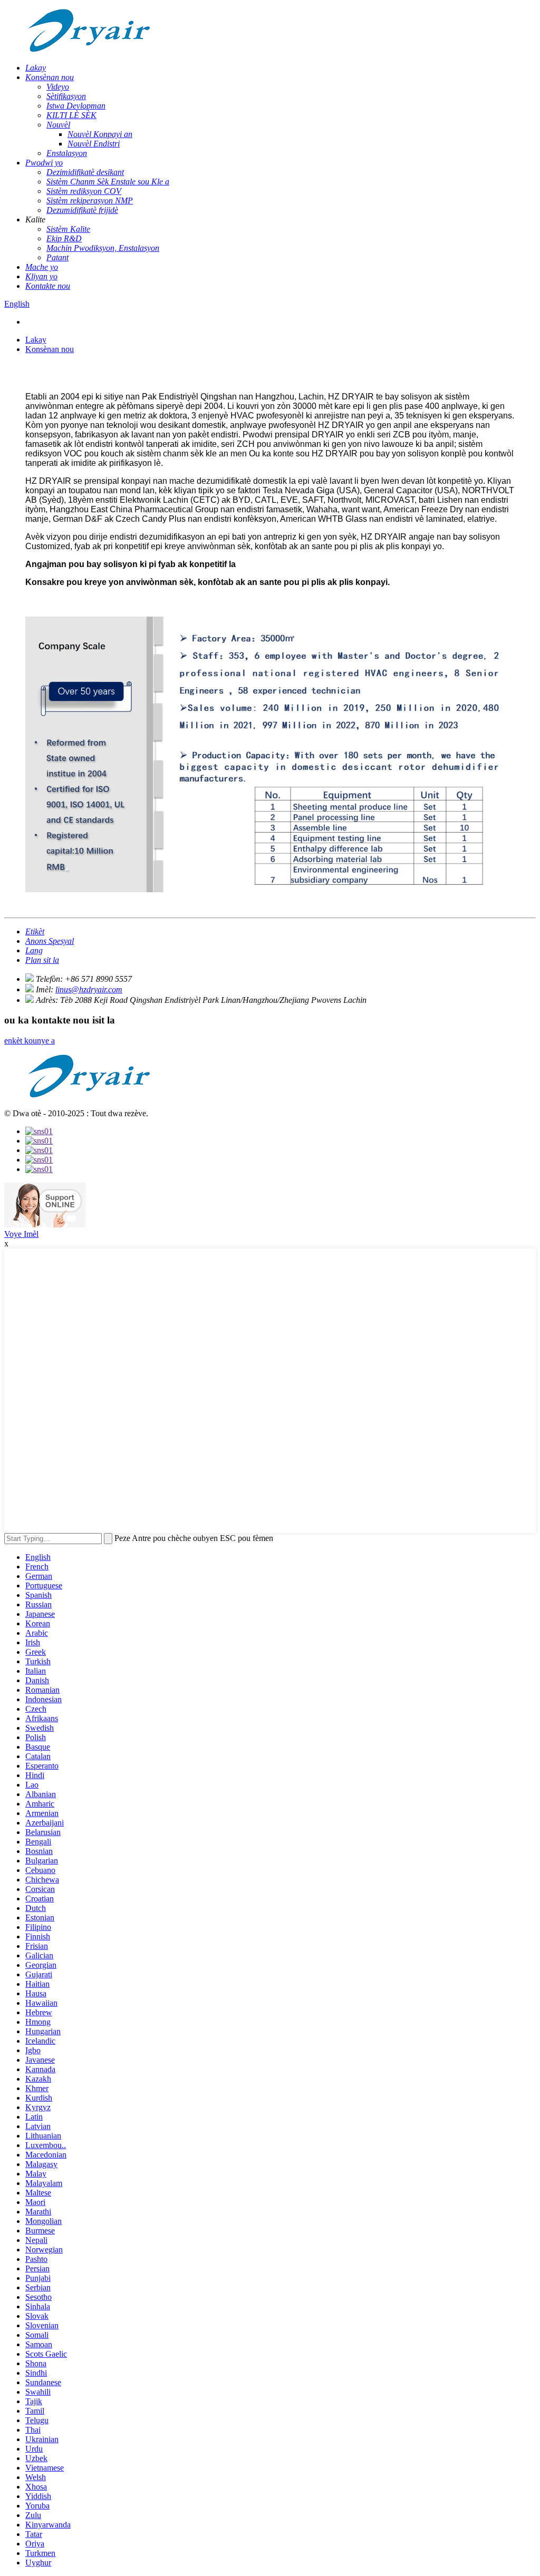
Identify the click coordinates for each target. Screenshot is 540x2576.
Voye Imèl (21, 1234)
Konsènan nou (50, 349)
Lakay (36, 340)
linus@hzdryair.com (89, 989)
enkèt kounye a (30, 1041)
